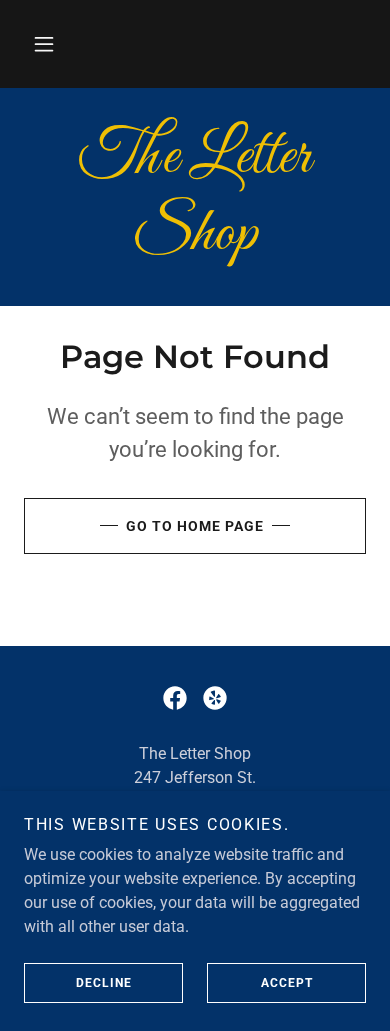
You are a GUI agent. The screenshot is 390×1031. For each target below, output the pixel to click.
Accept (287, 983)
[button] (44, 44)
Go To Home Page (195, 526)
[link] (195, 197)
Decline (104, 983)
